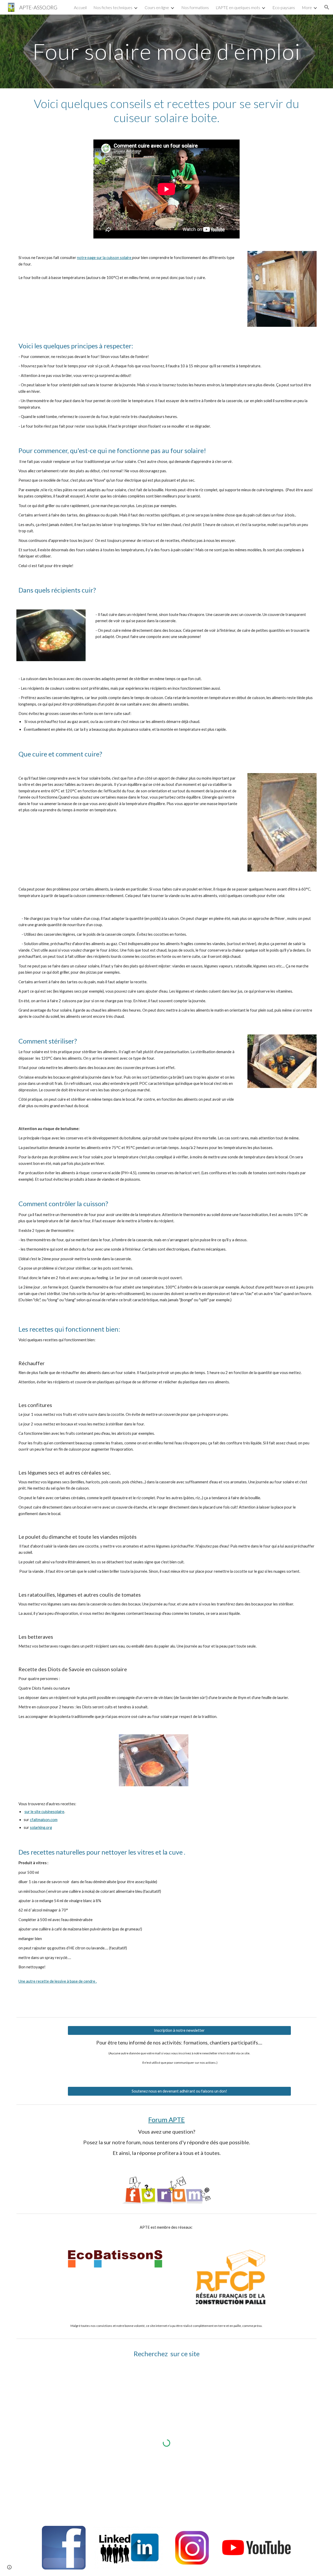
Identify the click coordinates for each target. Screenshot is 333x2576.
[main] (166, 51)
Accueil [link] (80, 7)
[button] (327, 7)
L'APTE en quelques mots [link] (238, 7)
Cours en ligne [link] (157, 7)
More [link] (307, 7)
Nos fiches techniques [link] (113, 7)
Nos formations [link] (195, 7)
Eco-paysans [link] (284, 7)
